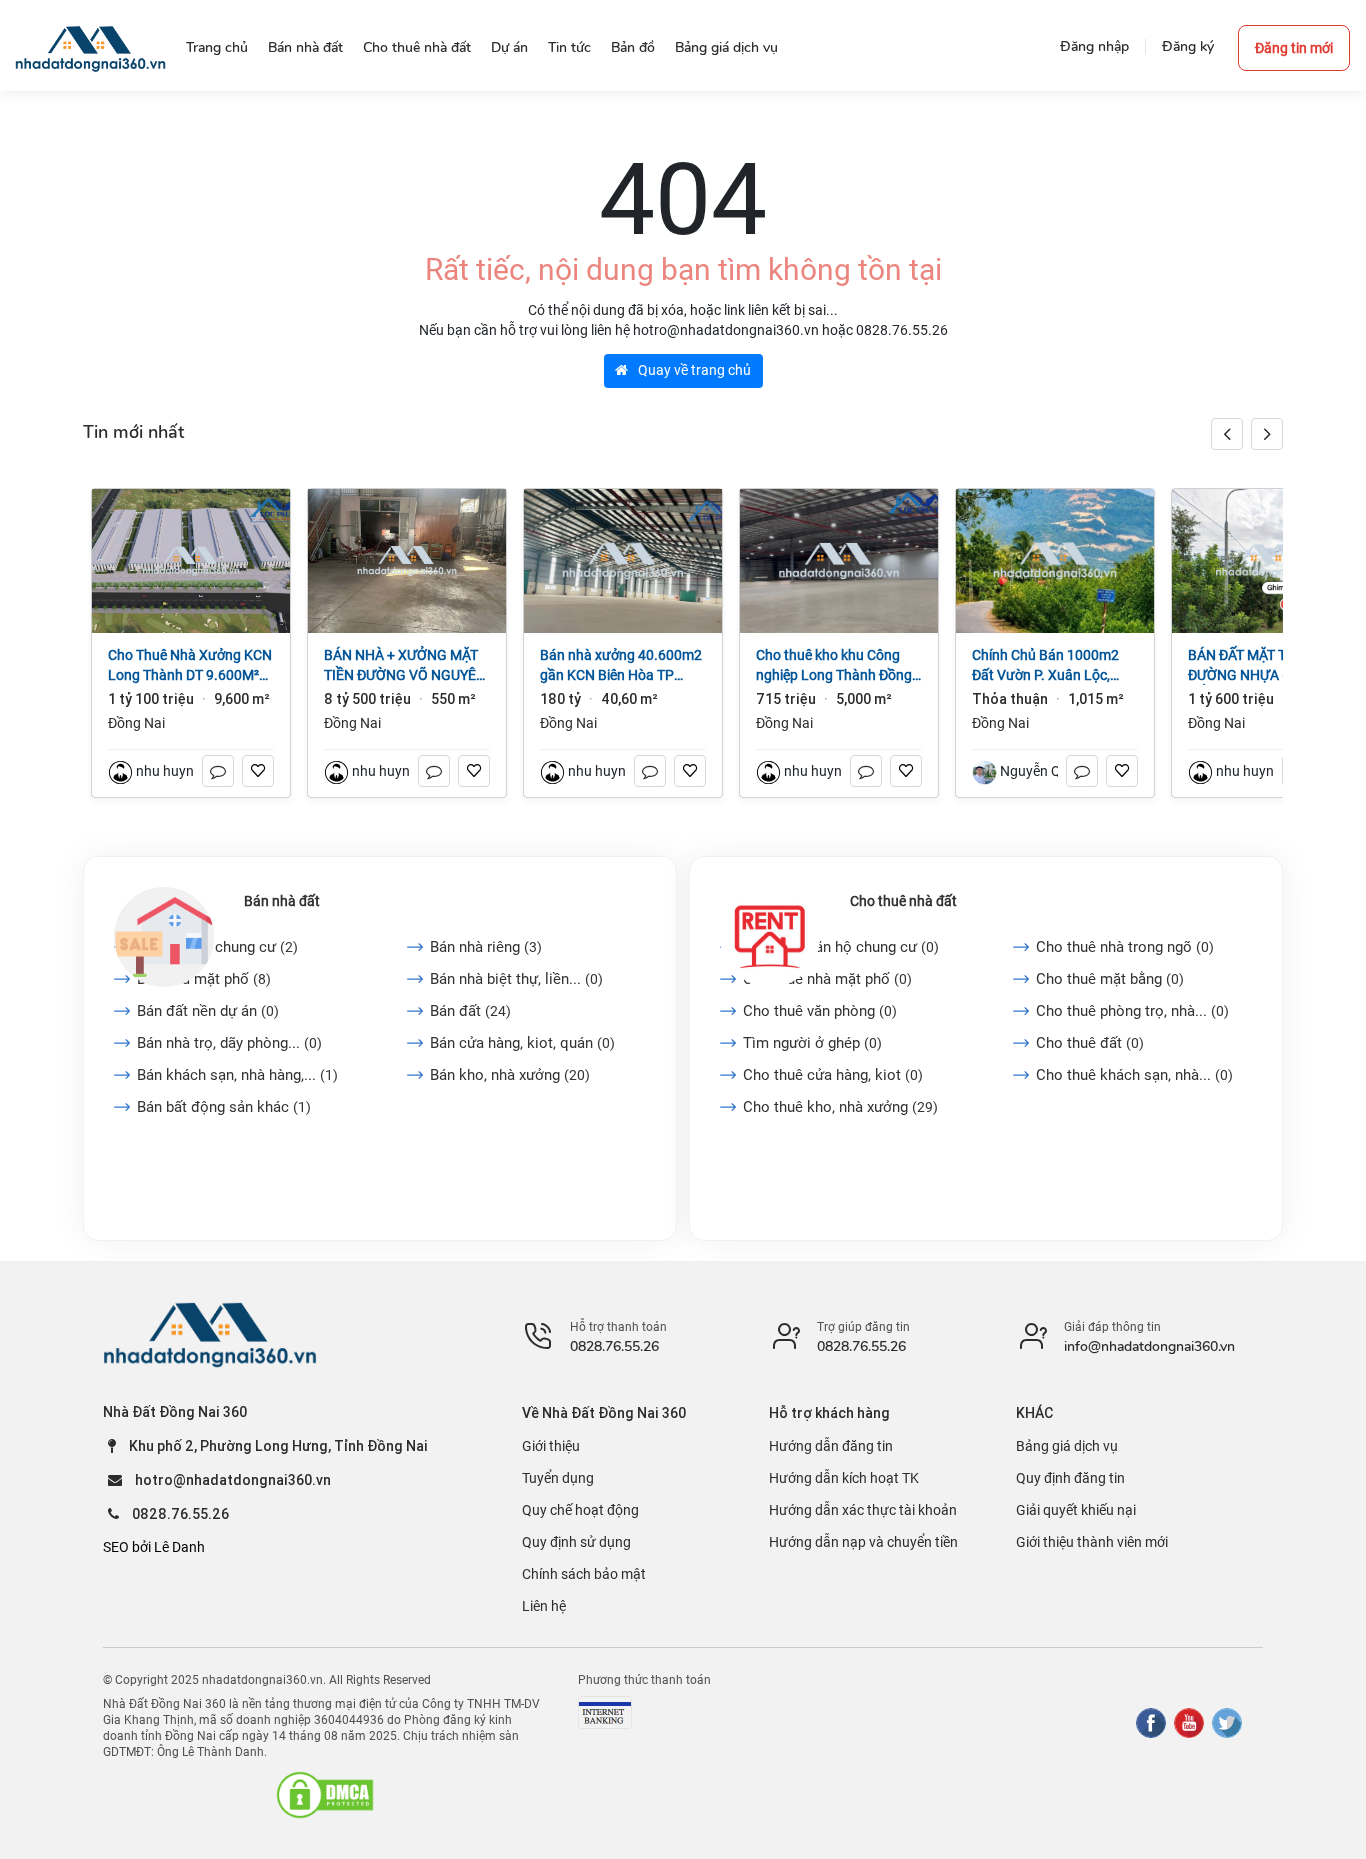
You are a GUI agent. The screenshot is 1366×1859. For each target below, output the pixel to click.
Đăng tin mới (1294, 48)
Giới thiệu (551, 1446)
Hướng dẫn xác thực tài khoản (863, 1510)
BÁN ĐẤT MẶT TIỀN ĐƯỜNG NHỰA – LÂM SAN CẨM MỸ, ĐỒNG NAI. (1270, 666)
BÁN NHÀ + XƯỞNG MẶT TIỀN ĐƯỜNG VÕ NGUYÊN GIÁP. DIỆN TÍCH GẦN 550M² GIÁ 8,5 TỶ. (405, 666)
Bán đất (470, 1011)
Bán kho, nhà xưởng (510, 1075)
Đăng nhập (1094, 46)
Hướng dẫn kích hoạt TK (844, 1478)
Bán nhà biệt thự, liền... (516, 979)
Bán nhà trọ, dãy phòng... (229, 1043)
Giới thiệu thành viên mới (1092, 1542)
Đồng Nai (136, 723)
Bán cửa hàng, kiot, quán (522, 1043)
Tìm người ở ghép (812, 1043)
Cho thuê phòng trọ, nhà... (1132, 1011)
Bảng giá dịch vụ (1067, 1446)
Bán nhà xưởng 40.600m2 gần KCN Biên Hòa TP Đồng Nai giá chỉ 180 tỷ (621, 666)
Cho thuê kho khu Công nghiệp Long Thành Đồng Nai (834, 666)
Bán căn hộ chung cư (217, 947)
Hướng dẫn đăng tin (831, 1446)
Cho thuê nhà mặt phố (827, 979)
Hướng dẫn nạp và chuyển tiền (863, 1542)
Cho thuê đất (1090, 1043)
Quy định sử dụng (576, 1542)
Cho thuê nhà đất (903, 901)
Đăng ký (1188, 46)
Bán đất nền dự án (208, 1011)
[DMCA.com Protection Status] (325, 1795)
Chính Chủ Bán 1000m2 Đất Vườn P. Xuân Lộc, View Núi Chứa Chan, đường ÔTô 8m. (1045, 666)
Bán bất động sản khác (224, 1107)
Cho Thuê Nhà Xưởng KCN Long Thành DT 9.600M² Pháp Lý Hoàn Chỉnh (190, 666)
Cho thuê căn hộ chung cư (841, 947)
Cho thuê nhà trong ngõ (1125, 947)
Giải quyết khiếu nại (1076, 1510)
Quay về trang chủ (693, 370)
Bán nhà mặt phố (204, 979)
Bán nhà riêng (486, 947)
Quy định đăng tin (1070, 1478)
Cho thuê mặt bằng (1110, 979)
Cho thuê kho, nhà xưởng (840, 1107)
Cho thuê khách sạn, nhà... (1134, 1075)
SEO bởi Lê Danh (154, 1547)
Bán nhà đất (282, 901)
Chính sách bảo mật (584, 1574)
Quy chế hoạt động (580, 1510)
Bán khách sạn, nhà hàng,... (237, 1075)
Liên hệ (544, 1606)
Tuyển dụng (558, 1478)
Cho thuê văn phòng (820, 1011)
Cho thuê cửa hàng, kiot (833, 1075)
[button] (1267, 434)
